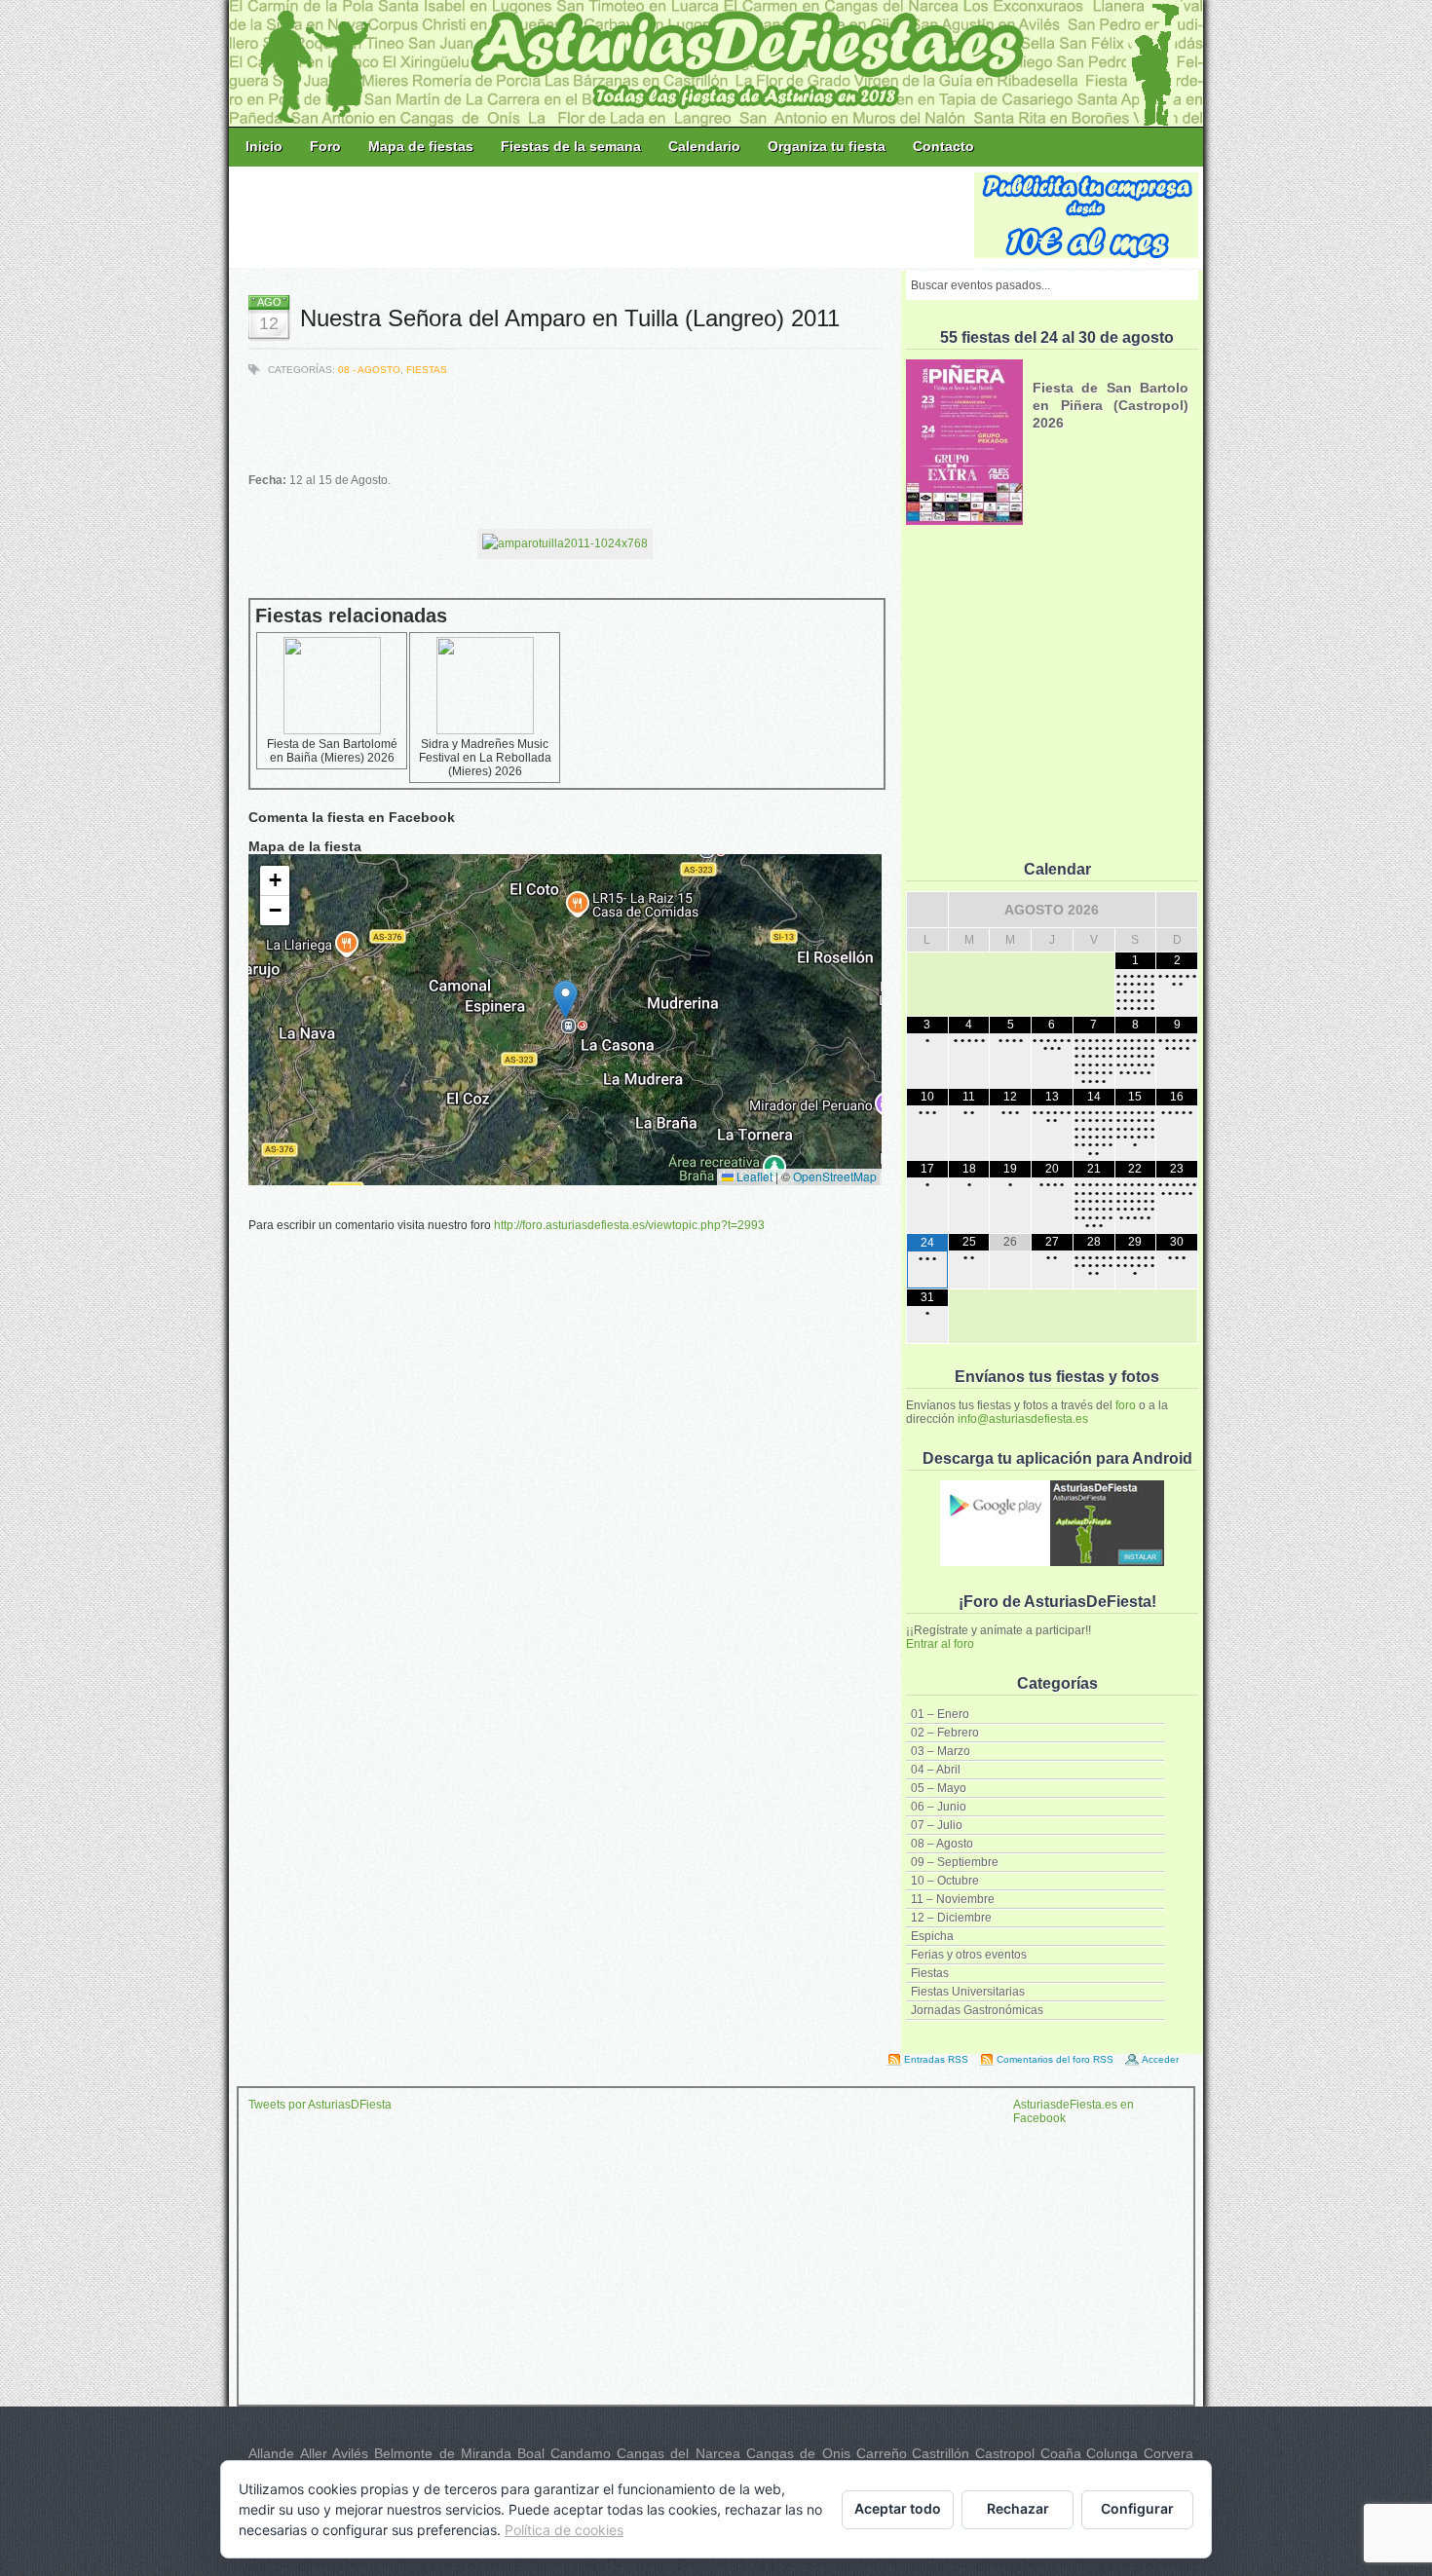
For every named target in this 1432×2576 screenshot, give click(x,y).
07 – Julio (937, 1825)
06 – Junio (939, 1807)
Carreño (882, 2453)
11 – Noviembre (953, 1899)
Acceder (1160, 2059)
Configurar (1137, 2508)
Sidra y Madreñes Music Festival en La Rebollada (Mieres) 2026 (485, 758)
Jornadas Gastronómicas (977, 2010)
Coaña (1061, 2453)
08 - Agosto (369, 370)
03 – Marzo (941, 1751)
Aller (314, 2453)
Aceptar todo (898, 2508)
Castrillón (941, 2453)
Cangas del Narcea (678, 2453)
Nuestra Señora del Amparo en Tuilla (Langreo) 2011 (570, 318)
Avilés (350, 2453)
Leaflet (753, 1176)
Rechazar (1018, 2508)
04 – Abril (936, 1770)
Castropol (1005, 2453)
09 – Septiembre (955, 1862)
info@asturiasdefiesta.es (1023, 1419)
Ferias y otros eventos (969, 1955)
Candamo (581, 2453)
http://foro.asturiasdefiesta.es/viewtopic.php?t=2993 (629, 1225)
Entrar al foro (940, 1644)
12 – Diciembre (951, 1918)
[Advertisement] (603, 216)
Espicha (932, 1936)
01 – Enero (940, 1714)
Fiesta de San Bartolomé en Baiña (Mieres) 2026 (332, 751)
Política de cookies (564, 2530)
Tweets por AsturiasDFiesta (320, 2105)
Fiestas (930, 1973)
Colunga (1112, 2453)
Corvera (1168, 2453)
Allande (271, 2453)
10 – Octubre (945, 1881)
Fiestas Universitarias (968, 1992)
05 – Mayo (939, 1788)
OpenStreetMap (835, 1176)
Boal (531, 2453)
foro (1126, 1405)
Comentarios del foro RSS (1055, 2059)
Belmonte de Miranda (443, 2453)
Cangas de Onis (798, 2453)
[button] (565, 1000)
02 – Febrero (945, 1733)
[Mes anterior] (927, 910)
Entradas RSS (936, 2059)
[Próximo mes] (1177, 910)
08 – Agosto (942, 1844)
